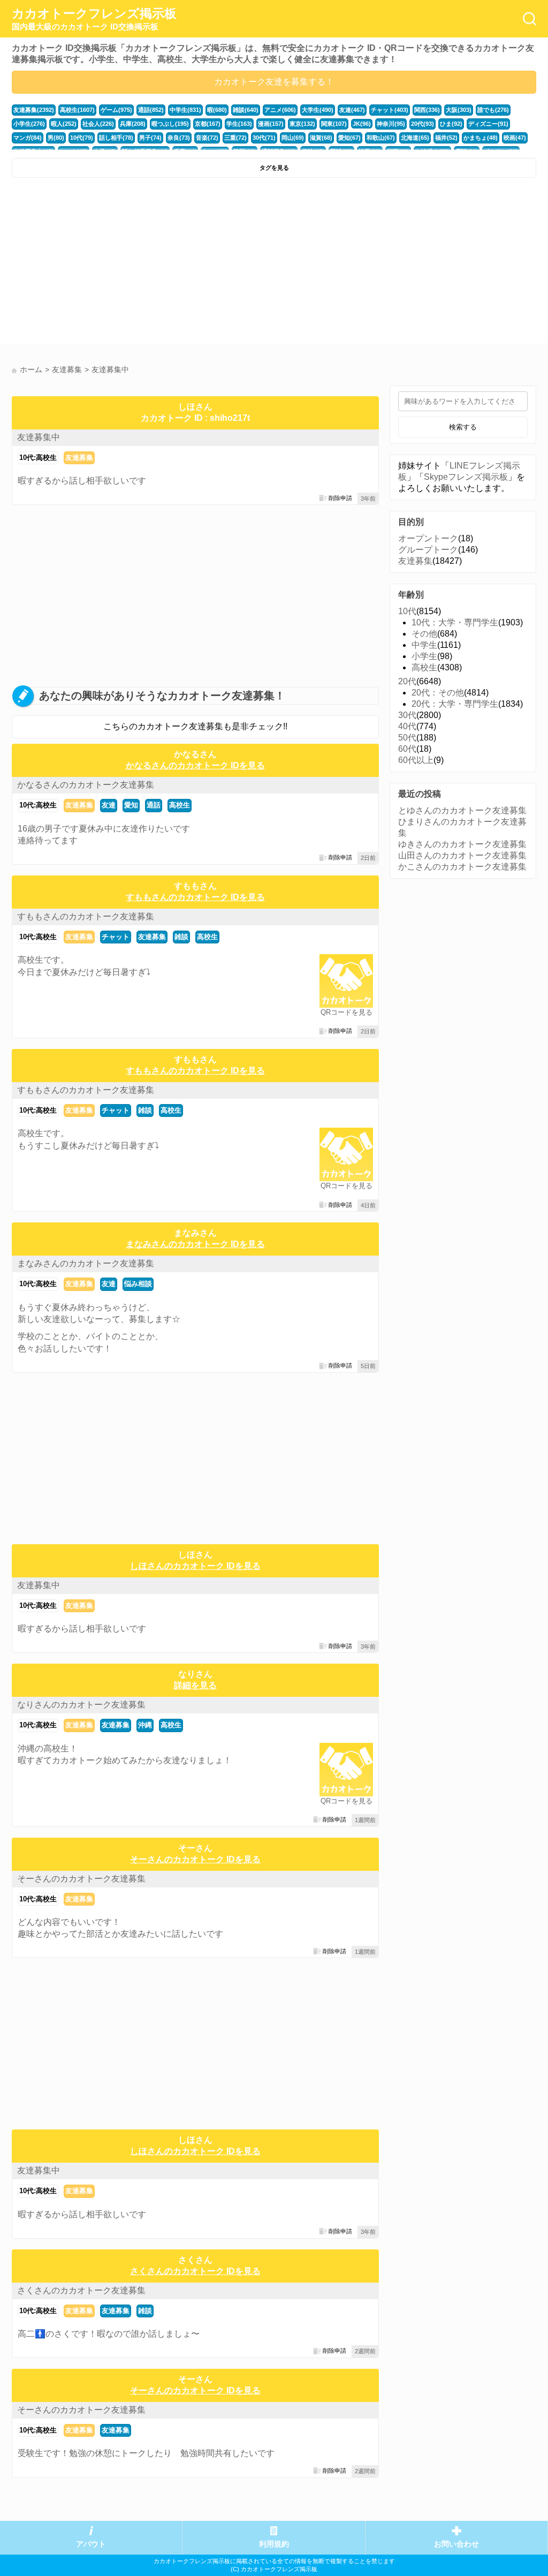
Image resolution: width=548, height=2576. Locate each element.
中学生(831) (185, 110)
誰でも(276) (493, 110)
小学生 (424, 656)
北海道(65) (415, 138)
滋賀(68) (321, 138)
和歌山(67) (381, 138)
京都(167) (208, 124)
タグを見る (274, 168)
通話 (154, 805)
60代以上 (416, 760)
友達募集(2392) (34, 110)
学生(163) (239, 124)
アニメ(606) (280, 110)
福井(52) (446, 138)
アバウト (91, 2544)
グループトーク (428, 550)
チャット (116, 937)
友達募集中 (39, 437)
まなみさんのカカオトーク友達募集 (86, 1263)
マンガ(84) (28, 138)
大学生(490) (318, 110)
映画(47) (515, 138)
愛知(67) (349, 138)
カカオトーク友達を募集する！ (274, 82)
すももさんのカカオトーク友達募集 (86, 916)
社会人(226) (98, 124)
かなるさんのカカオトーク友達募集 (86, 785)
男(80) (56, 138)
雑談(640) (246, 110)
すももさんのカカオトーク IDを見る (195, 897)
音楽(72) (207, 138)
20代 (407, 681)
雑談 (181, 937)
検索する (463, 427)
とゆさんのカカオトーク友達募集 (462, 810)
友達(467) (352, 110)
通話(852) (151, 110)
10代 (407, 611)
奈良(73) (179, 138)
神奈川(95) (391, 124)
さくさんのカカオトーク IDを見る (195, 2271)
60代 (407, 749)
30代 (407, 715)
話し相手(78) (116, 138)
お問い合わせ (456, 2544)
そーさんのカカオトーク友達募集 (81, 1879)
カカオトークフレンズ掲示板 (94, 19)
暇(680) (217, 110)
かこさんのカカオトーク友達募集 (462, 867)
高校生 (180, 805)
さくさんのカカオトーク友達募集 (81, 2290)
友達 (109, 805)
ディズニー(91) (488, 124)
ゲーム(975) (116, 110)
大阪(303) (459, 110)
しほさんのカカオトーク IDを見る (195, 1566)
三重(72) (235, 138)
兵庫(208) (133, 124)
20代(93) (423, 124)
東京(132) (302, 124)
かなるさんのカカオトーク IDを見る (195, 765)
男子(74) (150, 138)
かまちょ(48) (481, 138)
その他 (424, 634)
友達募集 (79, 458)
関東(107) (334, 124)
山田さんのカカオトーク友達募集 (462, 855)
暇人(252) (64, 124)
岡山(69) (293, 138)
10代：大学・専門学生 (455, 622)
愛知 (131, 805)
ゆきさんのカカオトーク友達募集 (462, 844)
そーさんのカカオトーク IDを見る (195, 1859)
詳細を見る (195, 1685)
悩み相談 (138, 1284)
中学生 (424, 645)
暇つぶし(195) (170, 124)
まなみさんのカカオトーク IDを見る (195, 1244)
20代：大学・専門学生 (455, 704)
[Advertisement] (142, 263)
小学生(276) (29, 124)
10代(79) (82, 138)
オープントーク (428, 538)
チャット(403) (390, 110)
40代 (407, 726)
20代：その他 (438, 693)
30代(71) (264, 138)
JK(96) (362, 124)
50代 (407, 738)
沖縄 (145, 1725)
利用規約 (274, 2544)
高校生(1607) (77, 110)
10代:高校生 (38, 458)
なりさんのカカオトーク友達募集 (81, 1705)
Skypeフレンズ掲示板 (466, 477)
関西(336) (427, 110)
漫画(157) (271, 124)
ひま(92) (451, 124)
